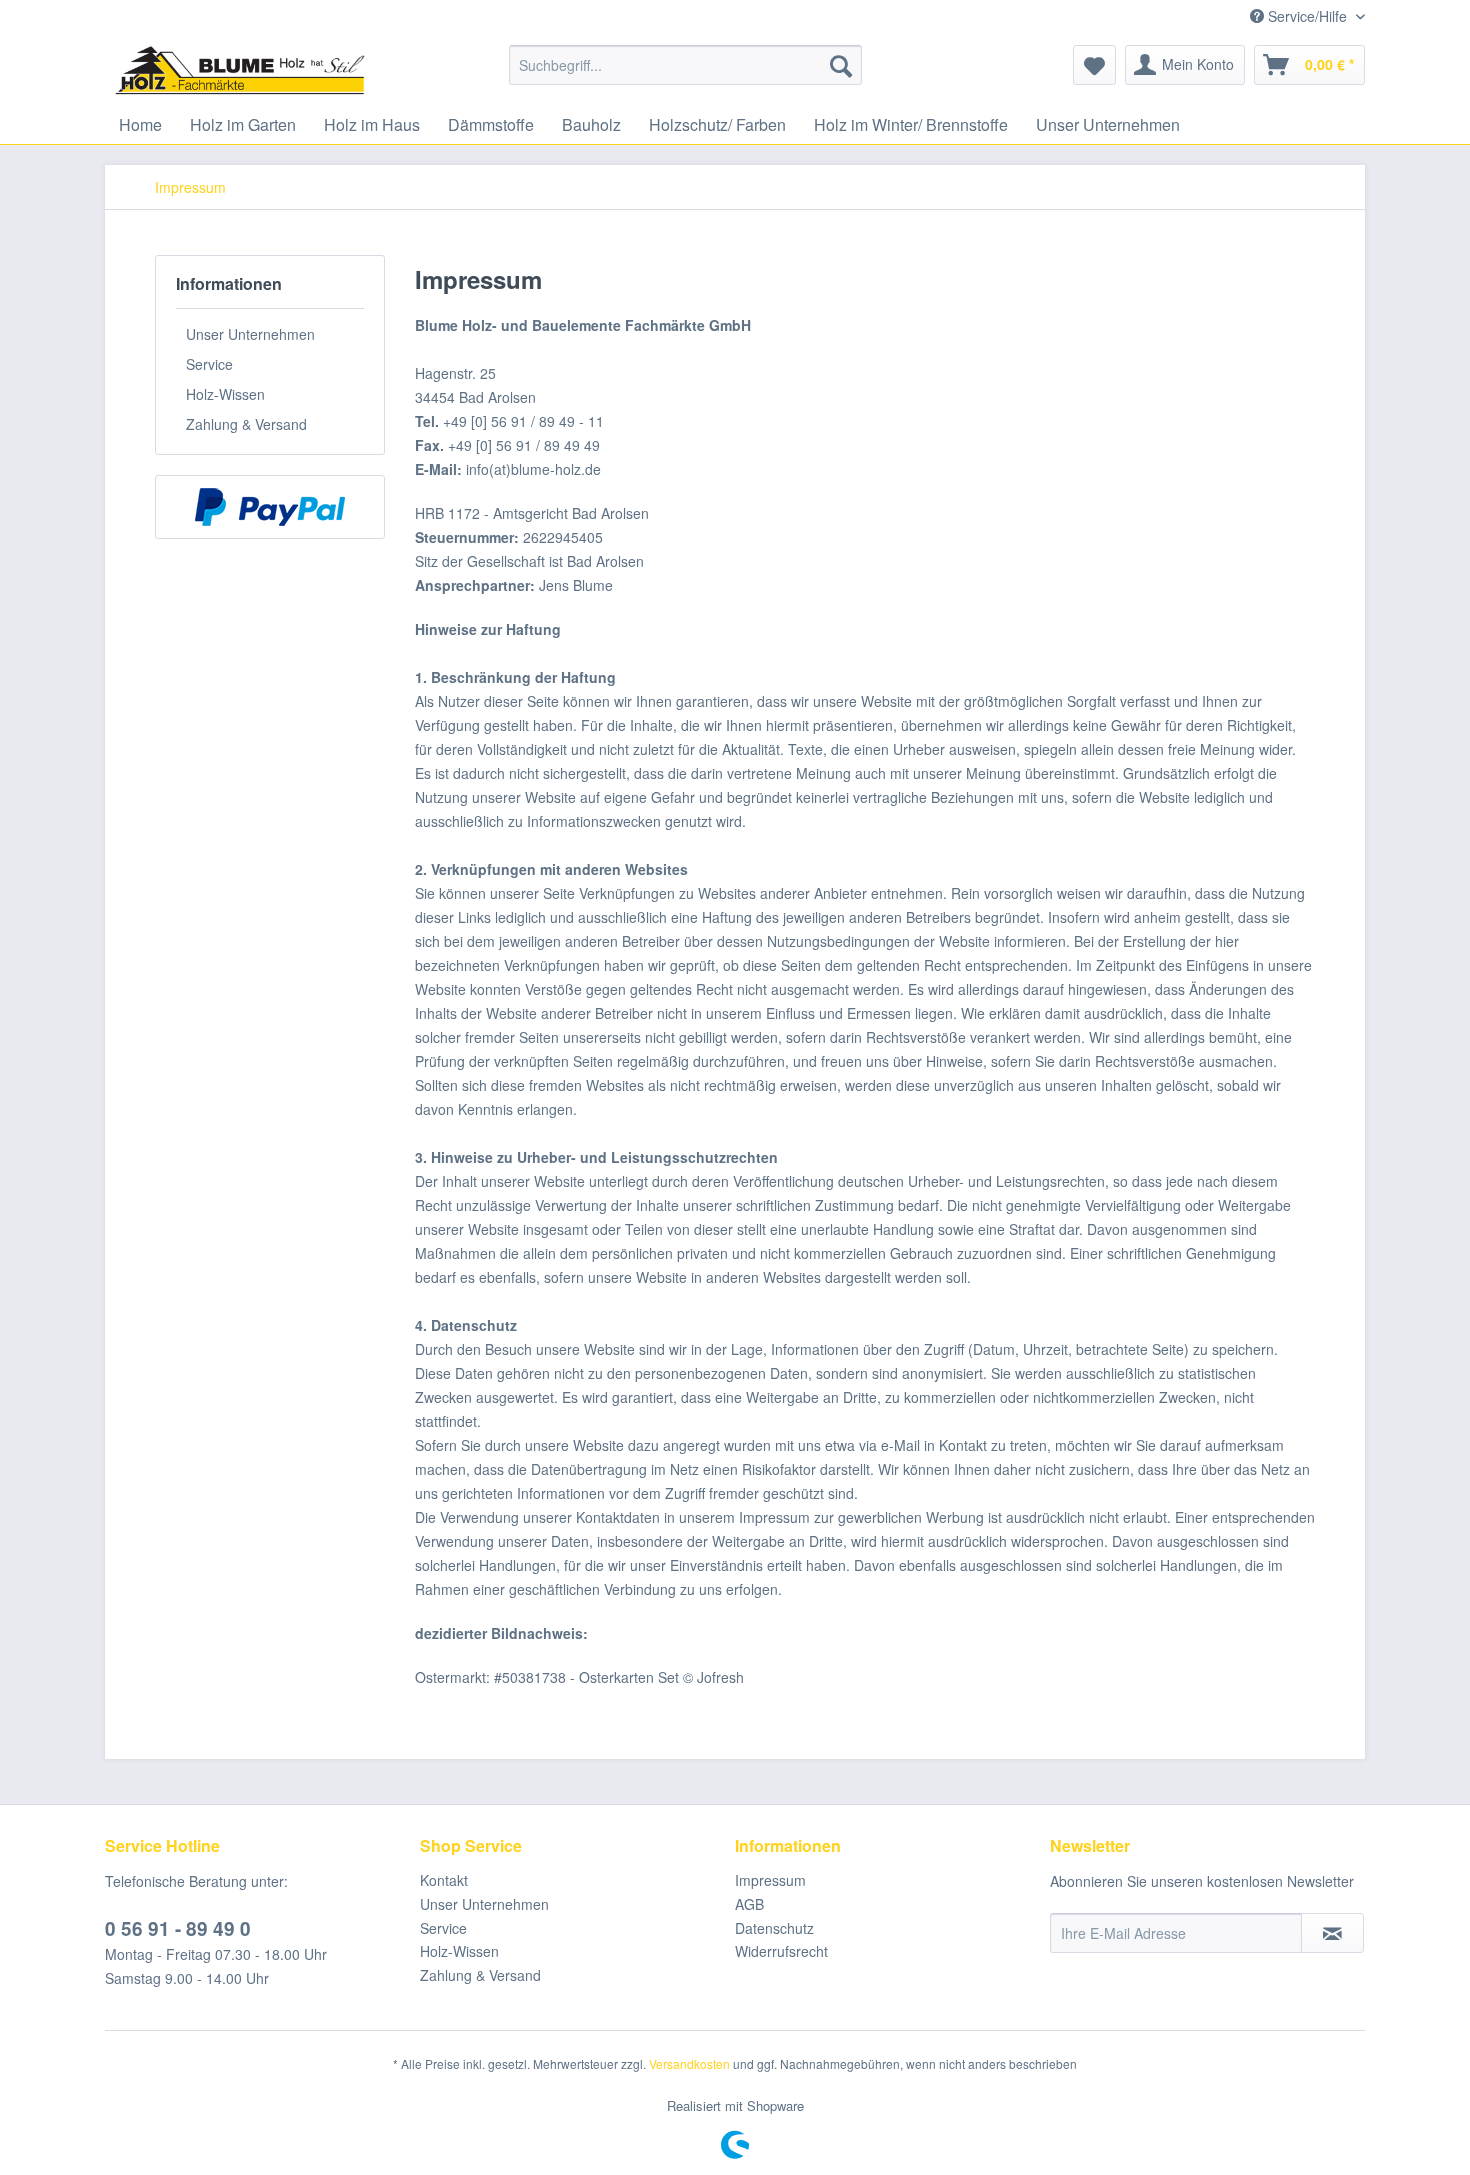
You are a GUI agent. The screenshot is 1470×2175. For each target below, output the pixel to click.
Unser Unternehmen (250, 334)
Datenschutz (774, 1928)
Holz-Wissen (225, 394)
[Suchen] (841, 65)
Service (209, 364)
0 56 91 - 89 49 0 (178, 1928)
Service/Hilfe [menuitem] (1307, 16)
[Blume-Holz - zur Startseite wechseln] (240, 70)
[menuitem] (685, 65)
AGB (749, 1904)
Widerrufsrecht (781, 1951)
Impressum (770, 1880)
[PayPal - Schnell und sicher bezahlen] (270, 507)
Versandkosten (689, 2063)
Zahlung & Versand (246, 424)
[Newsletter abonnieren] (1332, 1933)
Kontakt (444, 1880)
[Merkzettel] (1094, 65)
